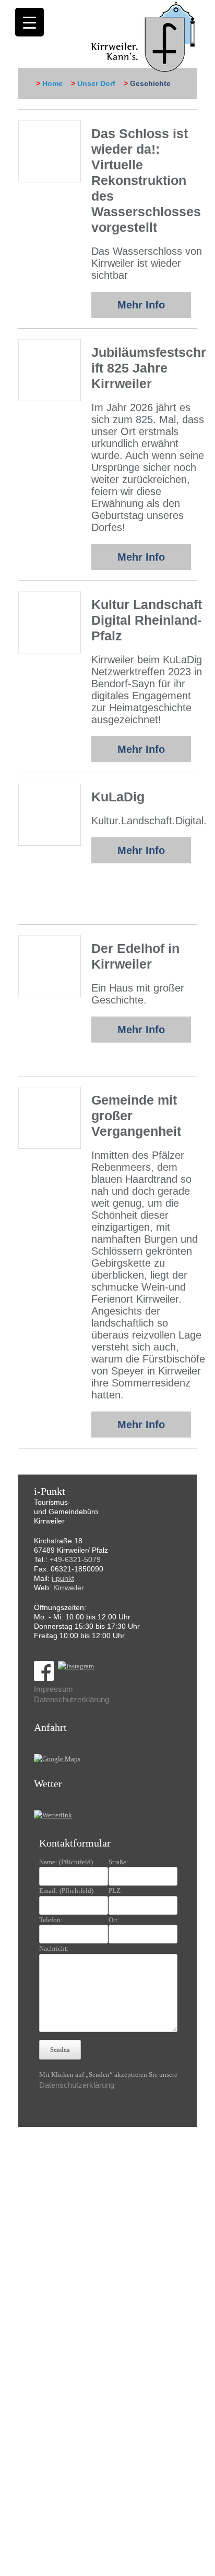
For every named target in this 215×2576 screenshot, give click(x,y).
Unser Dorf (96, 83)
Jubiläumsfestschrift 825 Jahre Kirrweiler (149, 368)
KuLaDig (118, 797)
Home (52, 83)
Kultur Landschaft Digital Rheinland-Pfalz (147, 620)
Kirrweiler (69, 1588)
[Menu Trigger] (29, 22)
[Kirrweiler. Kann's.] (144, 36)
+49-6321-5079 (75, 1559)
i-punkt (63, 1578)
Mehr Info (141, 305)
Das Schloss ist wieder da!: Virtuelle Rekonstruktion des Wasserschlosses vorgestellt (146, 180)
